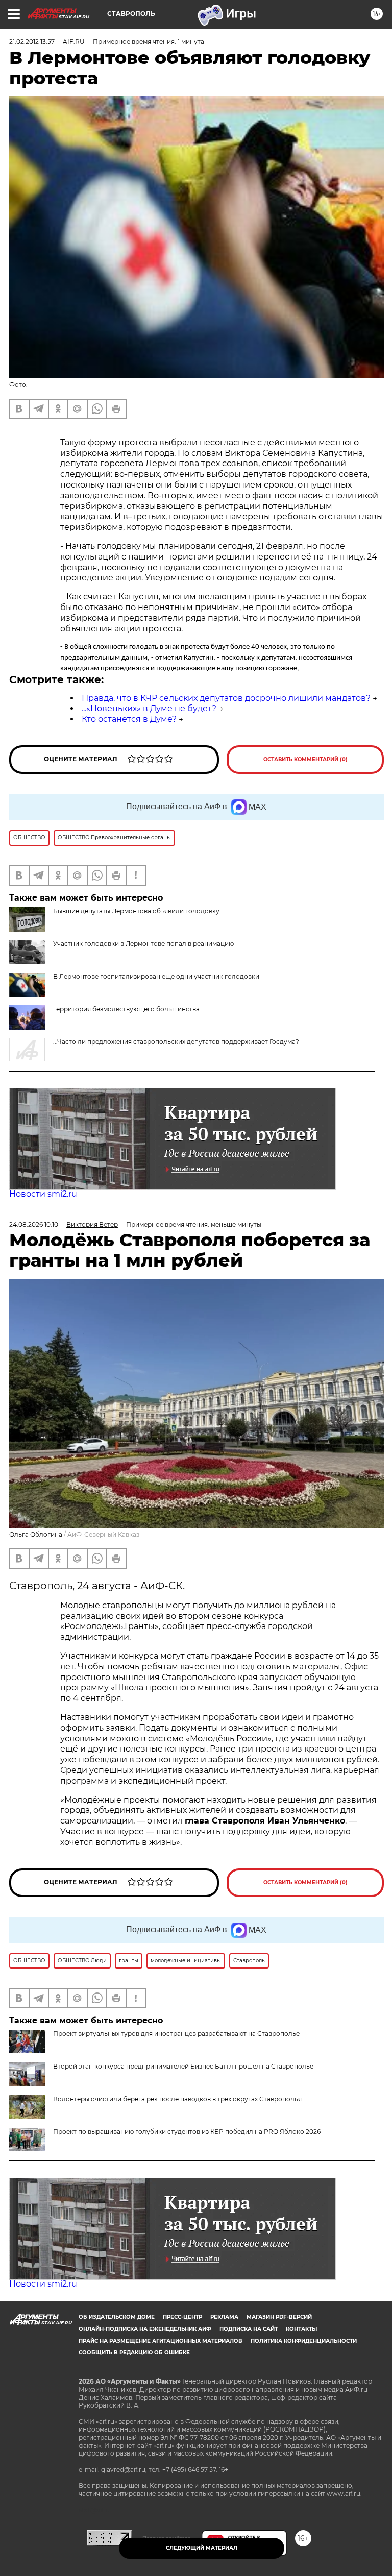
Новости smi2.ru (43, 1194)
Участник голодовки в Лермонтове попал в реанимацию (143, 944)
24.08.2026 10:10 (34, 1224)
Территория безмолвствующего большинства (126, 1009)
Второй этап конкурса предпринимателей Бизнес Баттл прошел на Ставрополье (183, 2066)
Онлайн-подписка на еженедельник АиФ (145, 2329)
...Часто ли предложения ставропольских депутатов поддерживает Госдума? (176, 1042)
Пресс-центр (182, 2317)
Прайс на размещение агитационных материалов (161, 2341)
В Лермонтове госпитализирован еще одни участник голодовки (156, 976)
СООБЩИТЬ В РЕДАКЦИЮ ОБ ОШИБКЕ (134, 2353)
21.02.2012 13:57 (32, 42)
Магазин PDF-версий (279, 2317)
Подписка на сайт (249, 2329)
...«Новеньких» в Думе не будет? (149, 708)
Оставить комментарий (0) (305, 759)
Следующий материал (202, 2548)
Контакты (301, 2329)
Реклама (224, 2317)
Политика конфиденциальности (304, 2341)
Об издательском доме (117, 2317)
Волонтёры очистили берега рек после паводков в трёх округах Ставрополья (177, 2099)
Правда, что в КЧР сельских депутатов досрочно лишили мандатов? (226, 698)
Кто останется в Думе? (129, 719)
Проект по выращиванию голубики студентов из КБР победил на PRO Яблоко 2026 (187, 2132)
